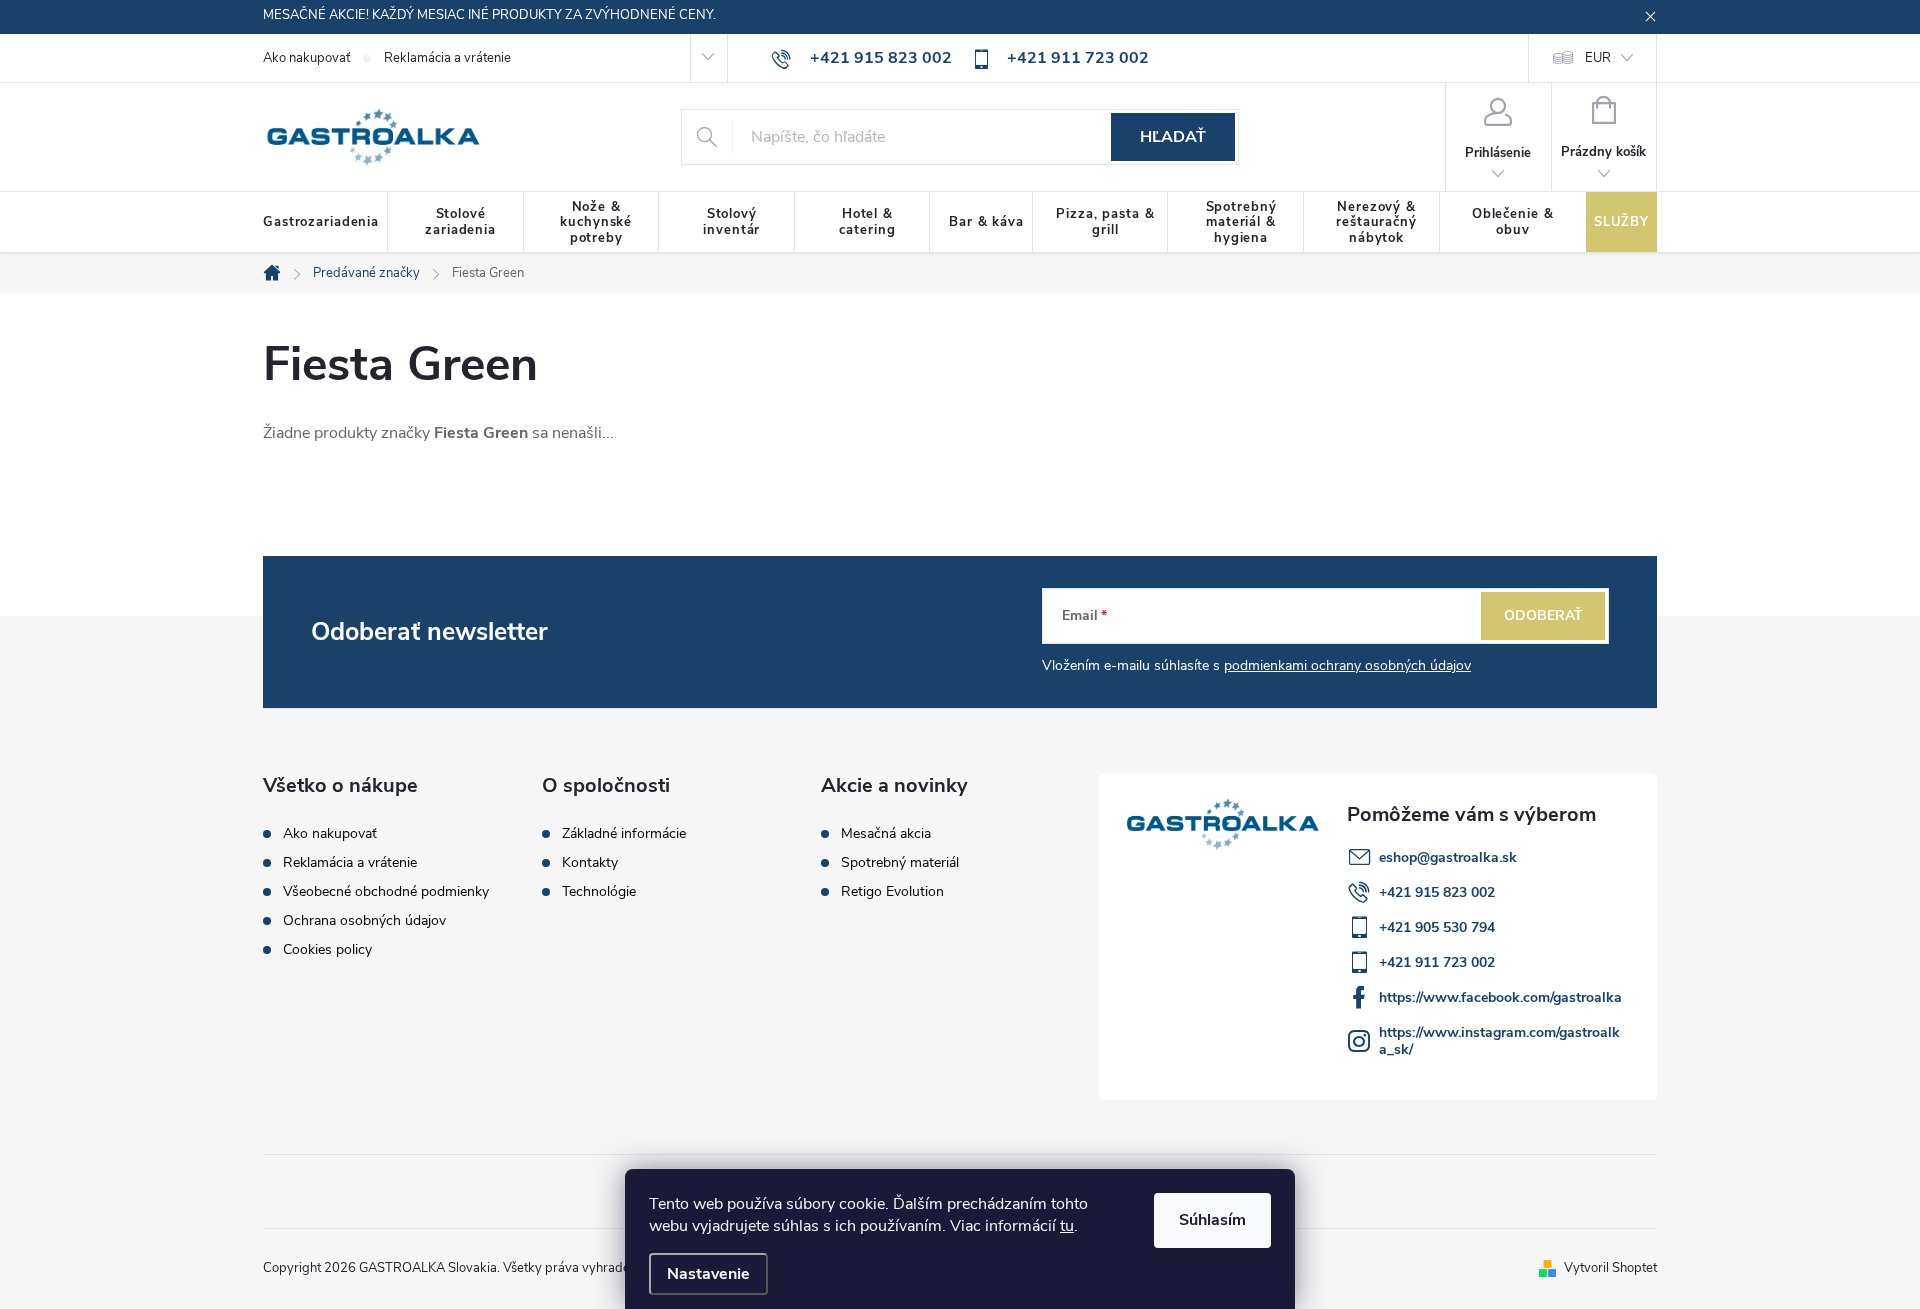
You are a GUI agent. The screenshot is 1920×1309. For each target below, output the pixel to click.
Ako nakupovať (306, 58)
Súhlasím (1212, 1220)
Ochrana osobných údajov (364, 920)
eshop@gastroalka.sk (1448, 857)
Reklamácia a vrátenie (447, 58)
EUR (1598, 58)
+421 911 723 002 (1437, 962)
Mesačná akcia (886, 834)
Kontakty (590, 863)
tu (1067, 1226)
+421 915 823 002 (1437, 892)
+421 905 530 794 (1437, 927)
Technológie (599, 892)
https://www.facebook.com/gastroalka (1500, 997)
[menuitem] (325, 223)
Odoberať (1543, 615)
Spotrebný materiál (900, 863)
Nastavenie (708, 1274)
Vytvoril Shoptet (1610, 1268)
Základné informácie (624, 834)
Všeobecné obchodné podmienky (386, 891)
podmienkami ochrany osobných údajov (1347, 665)
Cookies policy (327, 949)
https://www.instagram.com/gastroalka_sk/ (1499, 1041)
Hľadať (1173, 137)
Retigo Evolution (892, 892)
